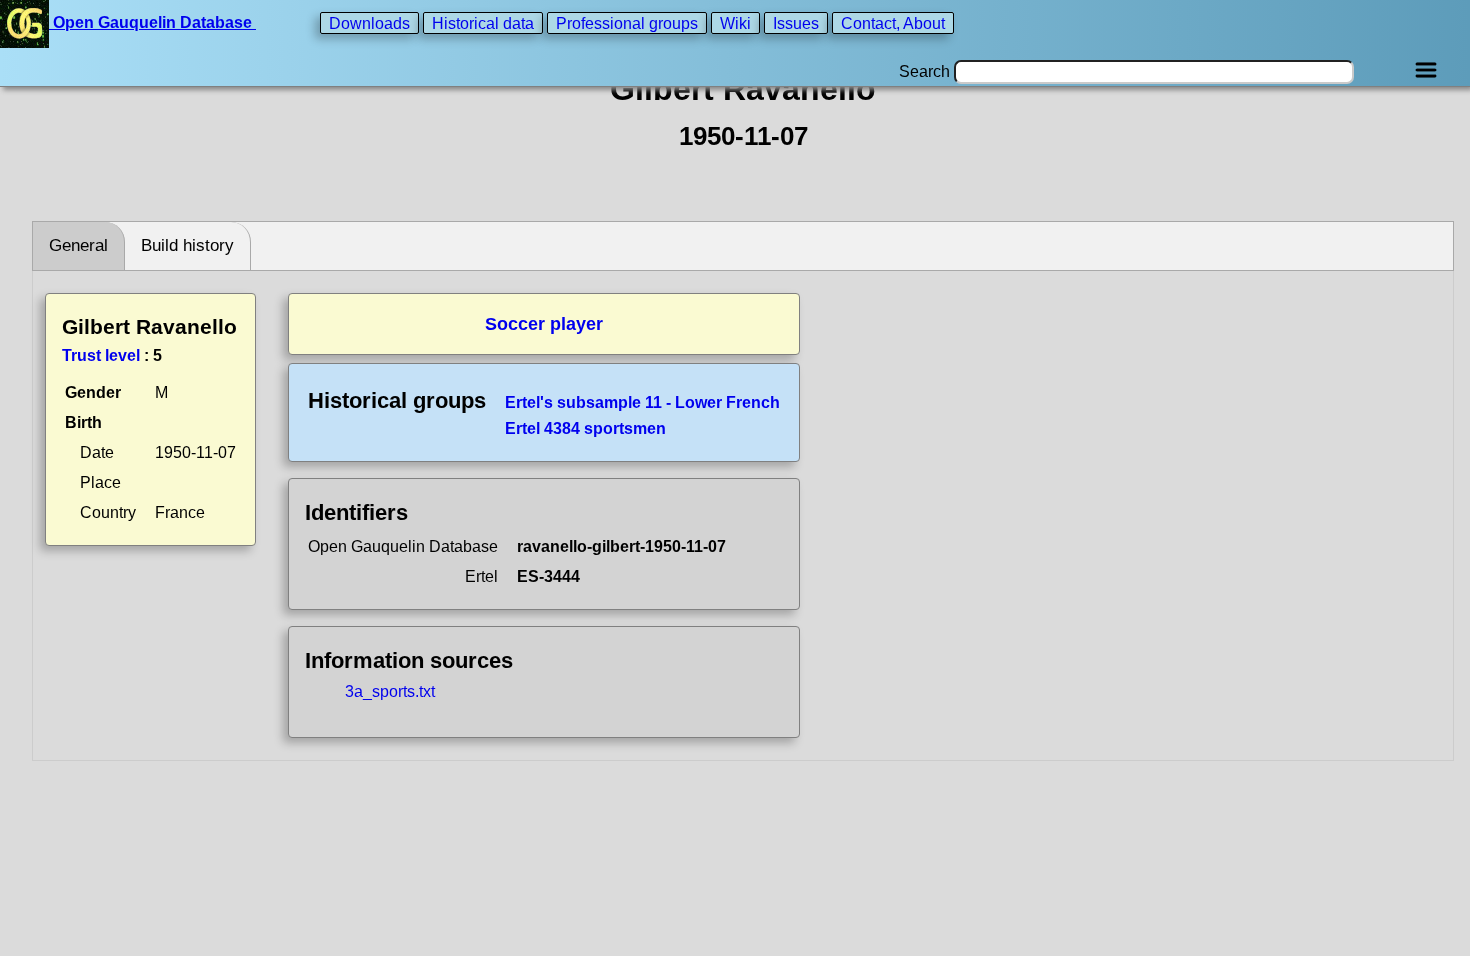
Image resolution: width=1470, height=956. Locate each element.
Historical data (483, 22)
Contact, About (893, 22)
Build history (187, 245)
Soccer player (544, 324)
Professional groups (627, 22)
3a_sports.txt (390, 691)
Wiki (735, 22)
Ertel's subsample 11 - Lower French (642, 402)
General (78, 245)
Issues (796, 22)
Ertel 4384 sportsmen (585, 428)
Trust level (101, 355)
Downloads (369, 22)
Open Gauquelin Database (152, 22)
